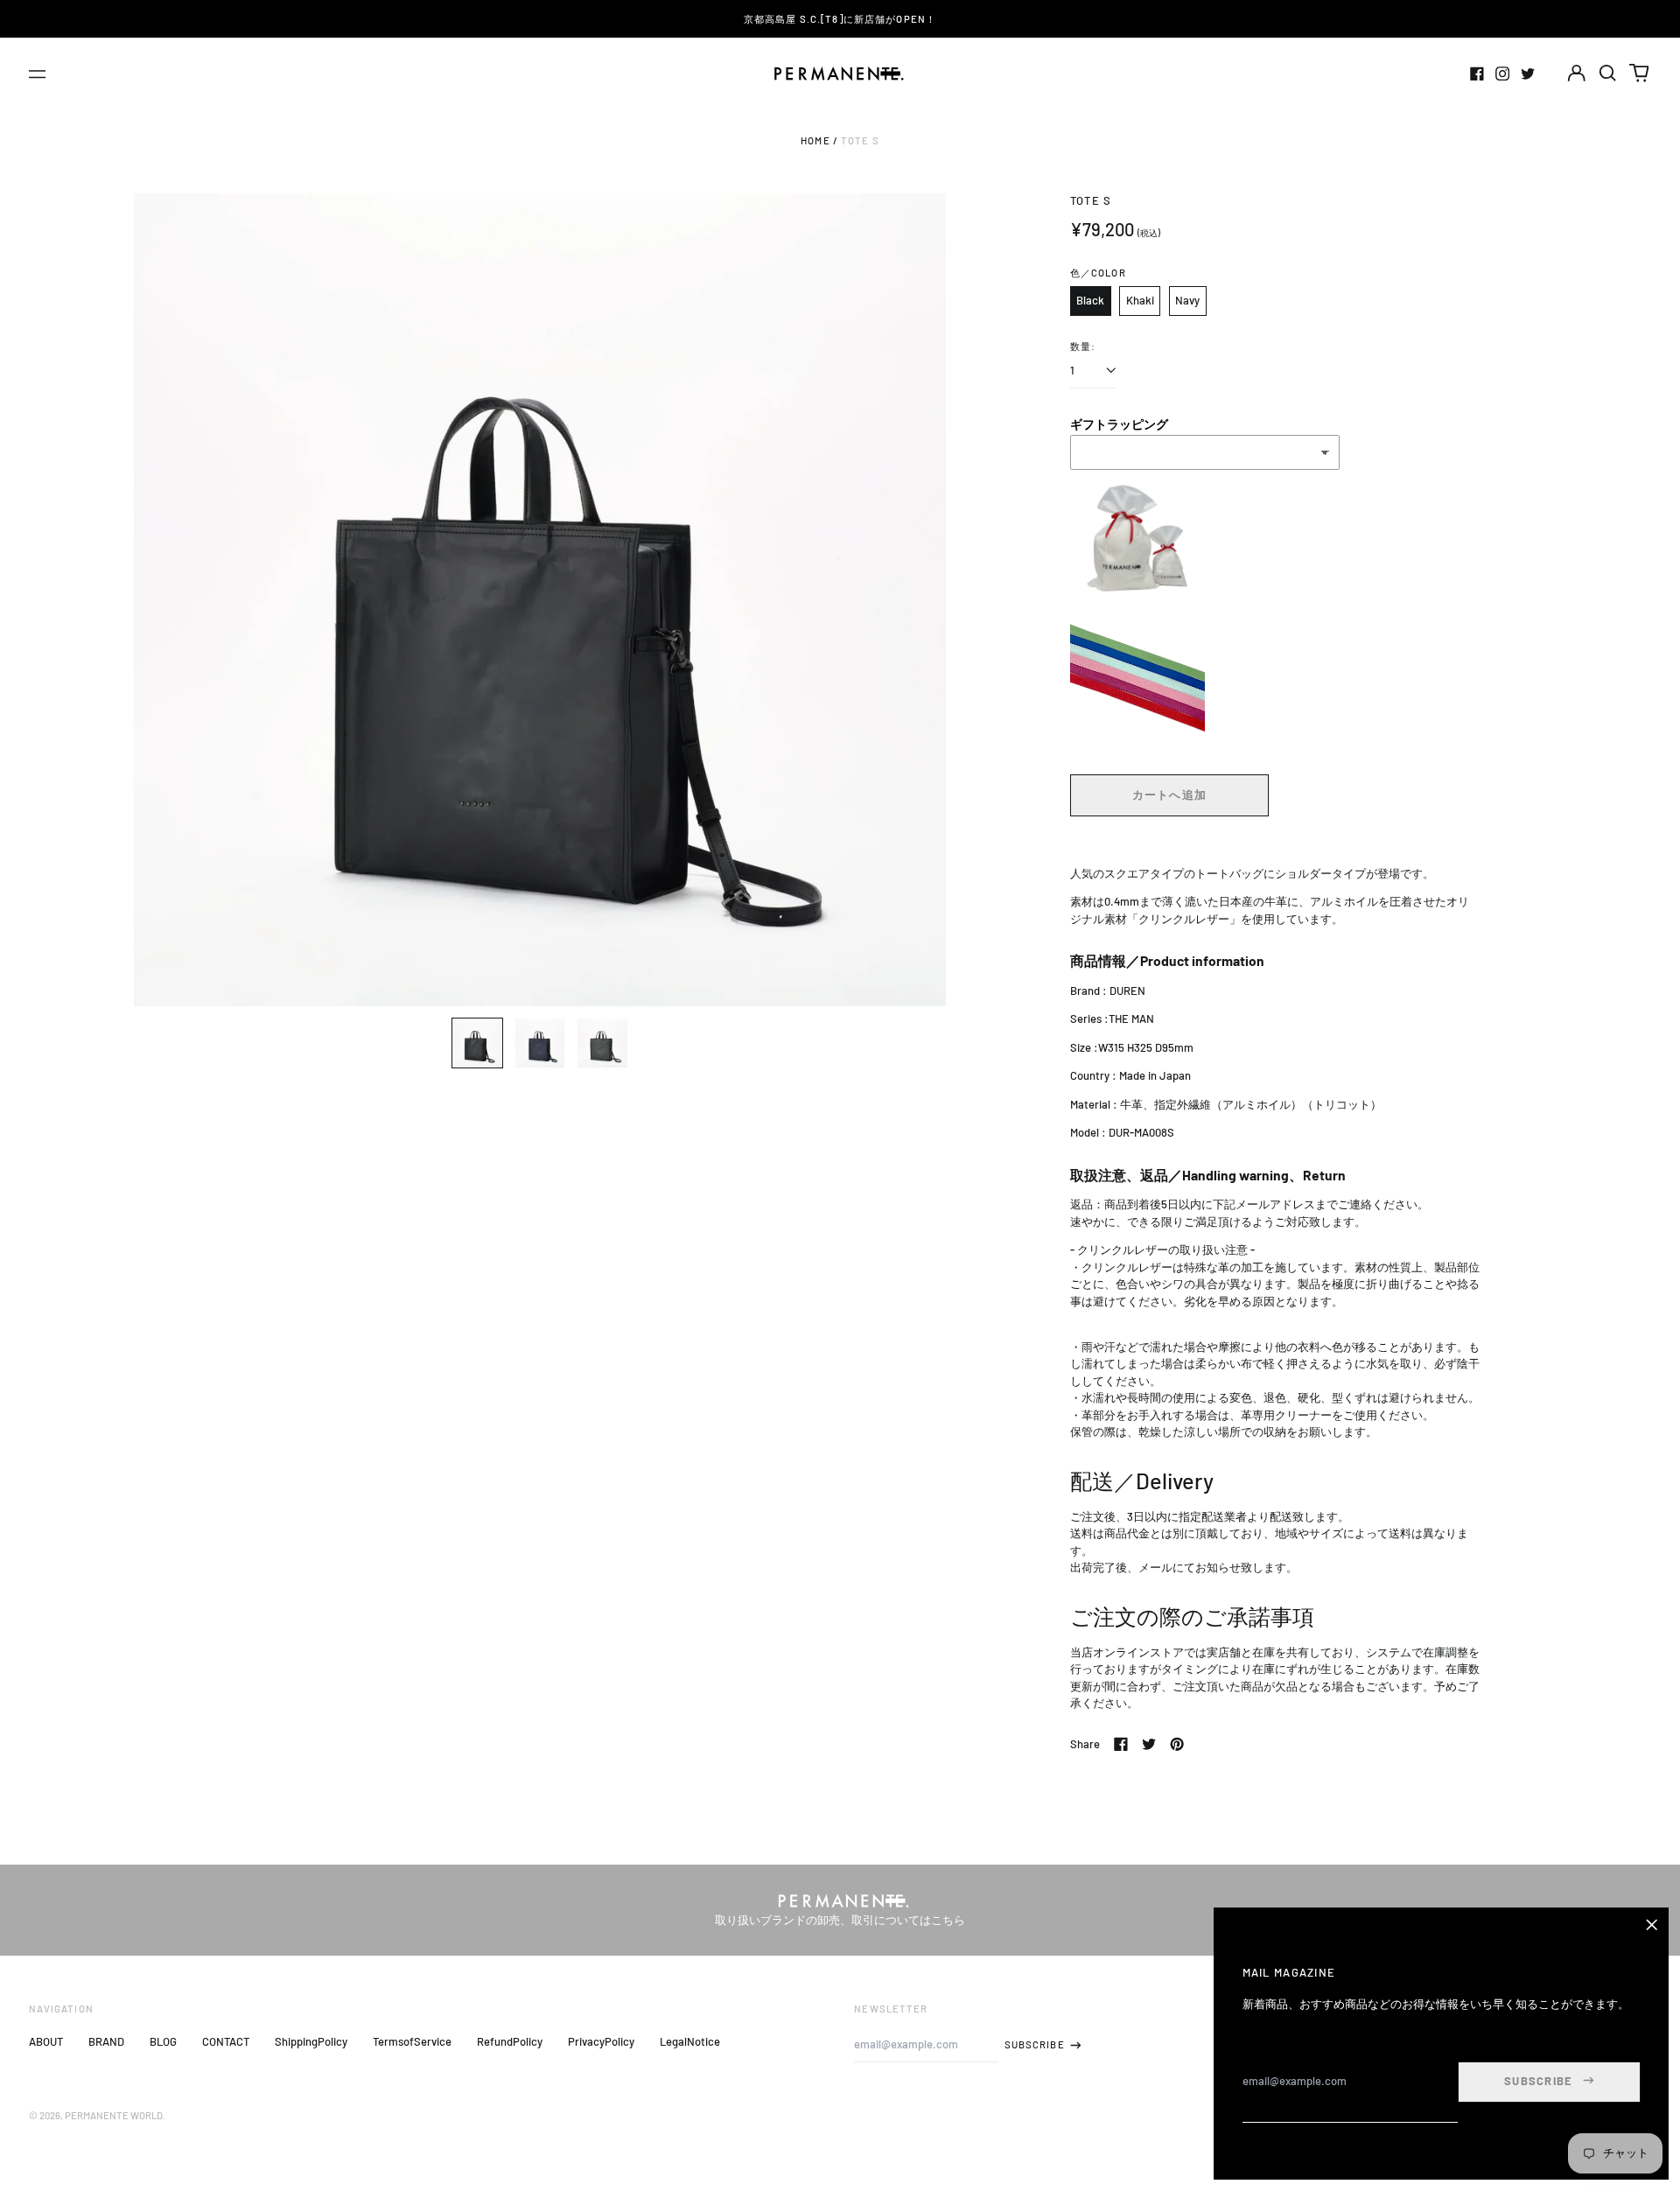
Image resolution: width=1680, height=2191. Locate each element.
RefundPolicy (510, 2041)
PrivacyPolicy (601, 2041)
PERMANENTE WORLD (114, 2115)
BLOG (163, 2041)
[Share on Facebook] (1121, 1744)
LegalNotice (690, 2041)
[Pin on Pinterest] (1177, 1744)
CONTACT (226, 2041)
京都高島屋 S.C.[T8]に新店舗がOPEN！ (840, 19)
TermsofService (412, 2041)
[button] (1608, 73)
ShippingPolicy (311, 2041)
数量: (1083, 346)
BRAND (106, 2041)
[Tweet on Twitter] (1149, 1744)
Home (815, 140)
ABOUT (46, 2041)
